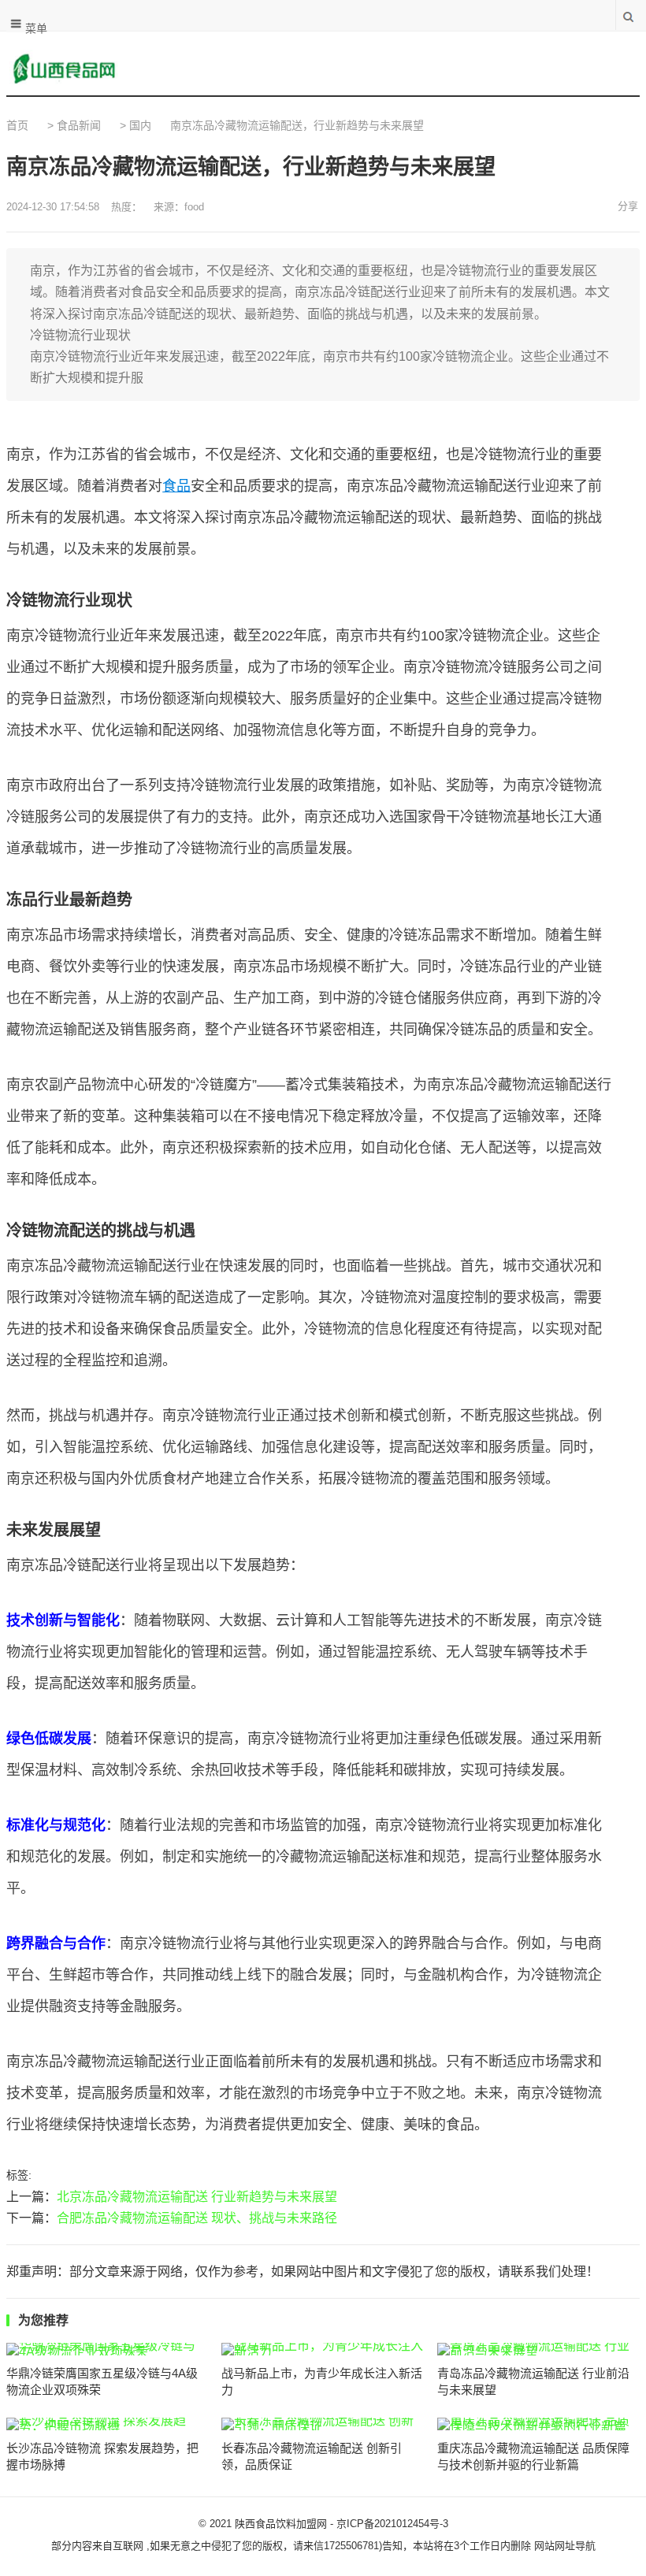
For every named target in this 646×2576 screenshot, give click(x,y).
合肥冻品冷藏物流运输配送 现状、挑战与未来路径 (197, 2218)
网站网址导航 (565, 2546)
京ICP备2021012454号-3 (392, 2524)
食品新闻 (79, 125)
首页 (17, 125)
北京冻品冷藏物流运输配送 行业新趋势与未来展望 (197, 2197)
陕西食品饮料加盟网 (281, 2524)
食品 (176, 486)
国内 (140, 125)
